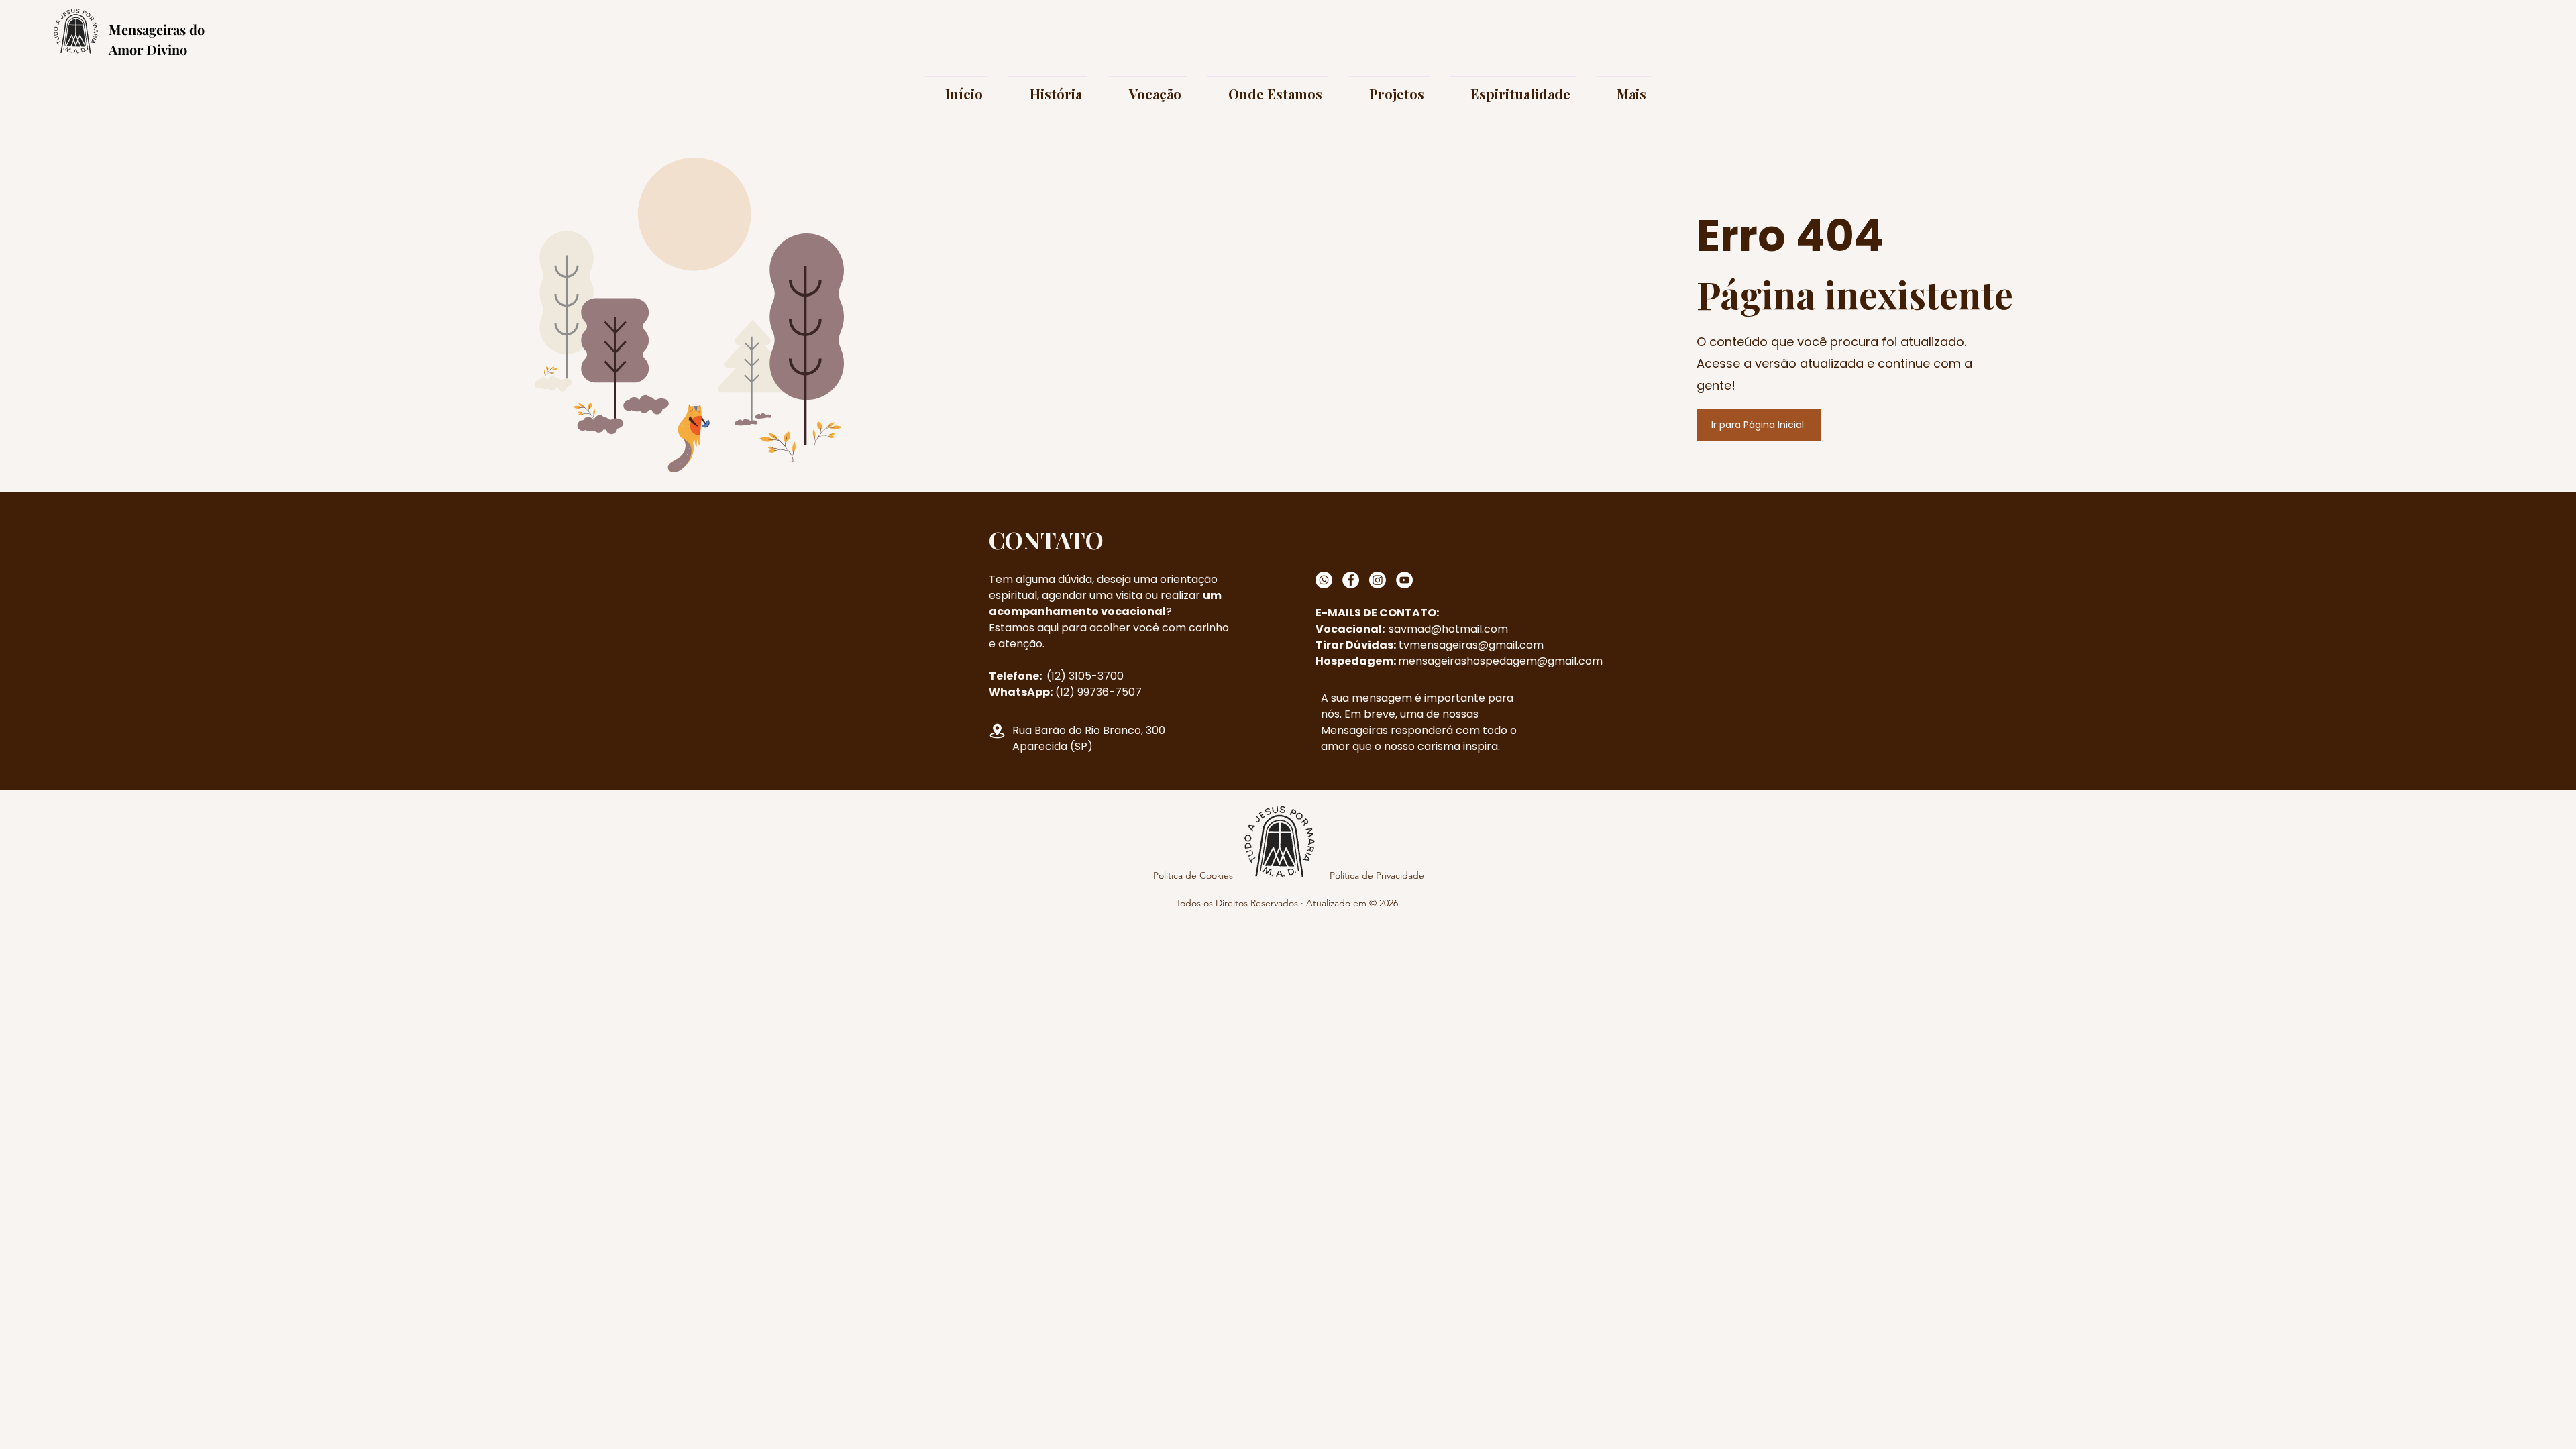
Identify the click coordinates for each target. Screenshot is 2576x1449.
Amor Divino (148, 49)
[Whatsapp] (1324, 580)
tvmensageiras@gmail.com (1471, 645)
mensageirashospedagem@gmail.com (1500, 661)
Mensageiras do (157, 29)
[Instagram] (1378, 580)
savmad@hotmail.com (1448, 629)
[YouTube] (1404, 580)
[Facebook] (1351, 580)
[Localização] (997, 731)
